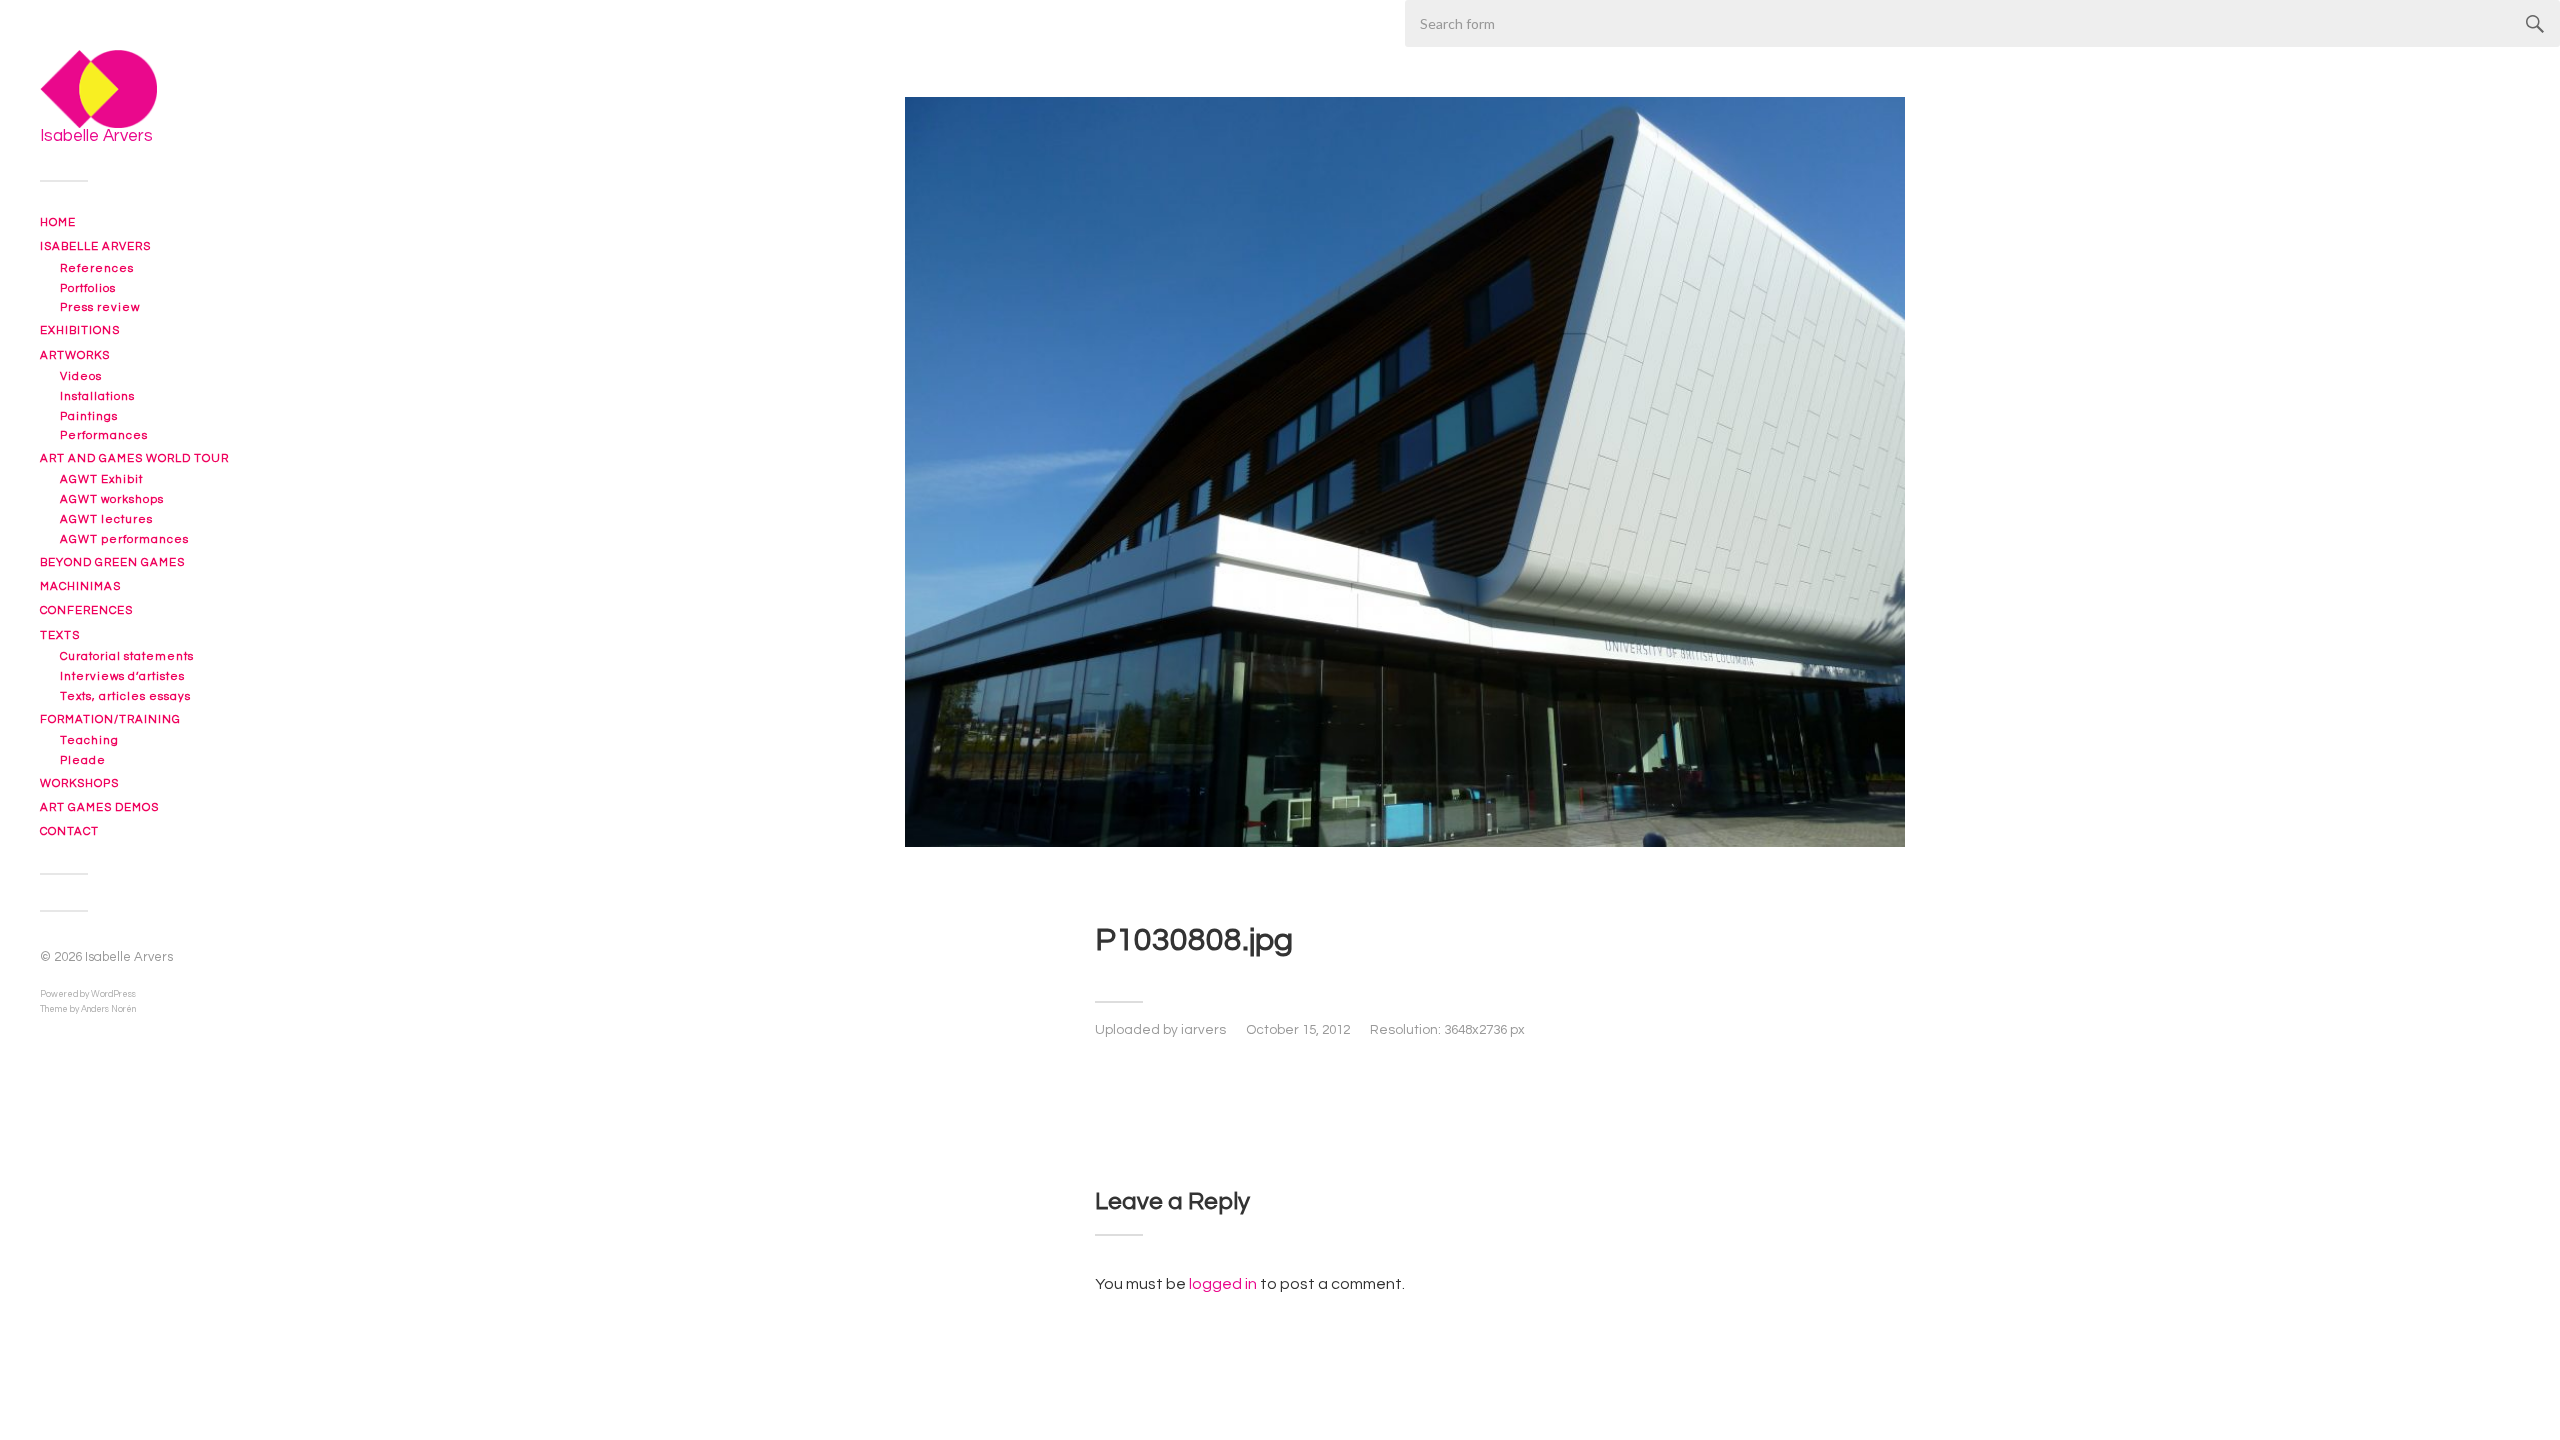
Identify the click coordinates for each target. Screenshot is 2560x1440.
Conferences (86, 610)
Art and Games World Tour (134, 458)
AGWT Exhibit (101, 479)
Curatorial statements (127, 656)
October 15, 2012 (1298, 1030)
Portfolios (88, 288)
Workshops (79, 783)
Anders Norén (108, 1009)
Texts (60, 635)
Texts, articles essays (125, 696)
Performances (104, 435)
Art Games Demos (99, 807)
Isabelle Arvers (95, 246)
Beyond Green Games (112, 562)
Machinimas (80, 586)
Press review (100, 307)
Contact (69, 831)
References (97, 268)
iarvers (1203, 1030)
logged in (1223, 1284)
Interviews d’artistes (122, 676)
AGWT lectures (106, 519)
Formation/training (110, 719)
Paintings (89, 416)
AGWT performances (124, 539)
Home (58, 222)
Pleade (83, 760)
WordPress (113, 994)
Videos (81, 376)
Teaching (89, 740)
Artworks (75, 355)
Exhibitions (80, 330)
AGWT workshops (112, 499)
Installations (97, 396)
